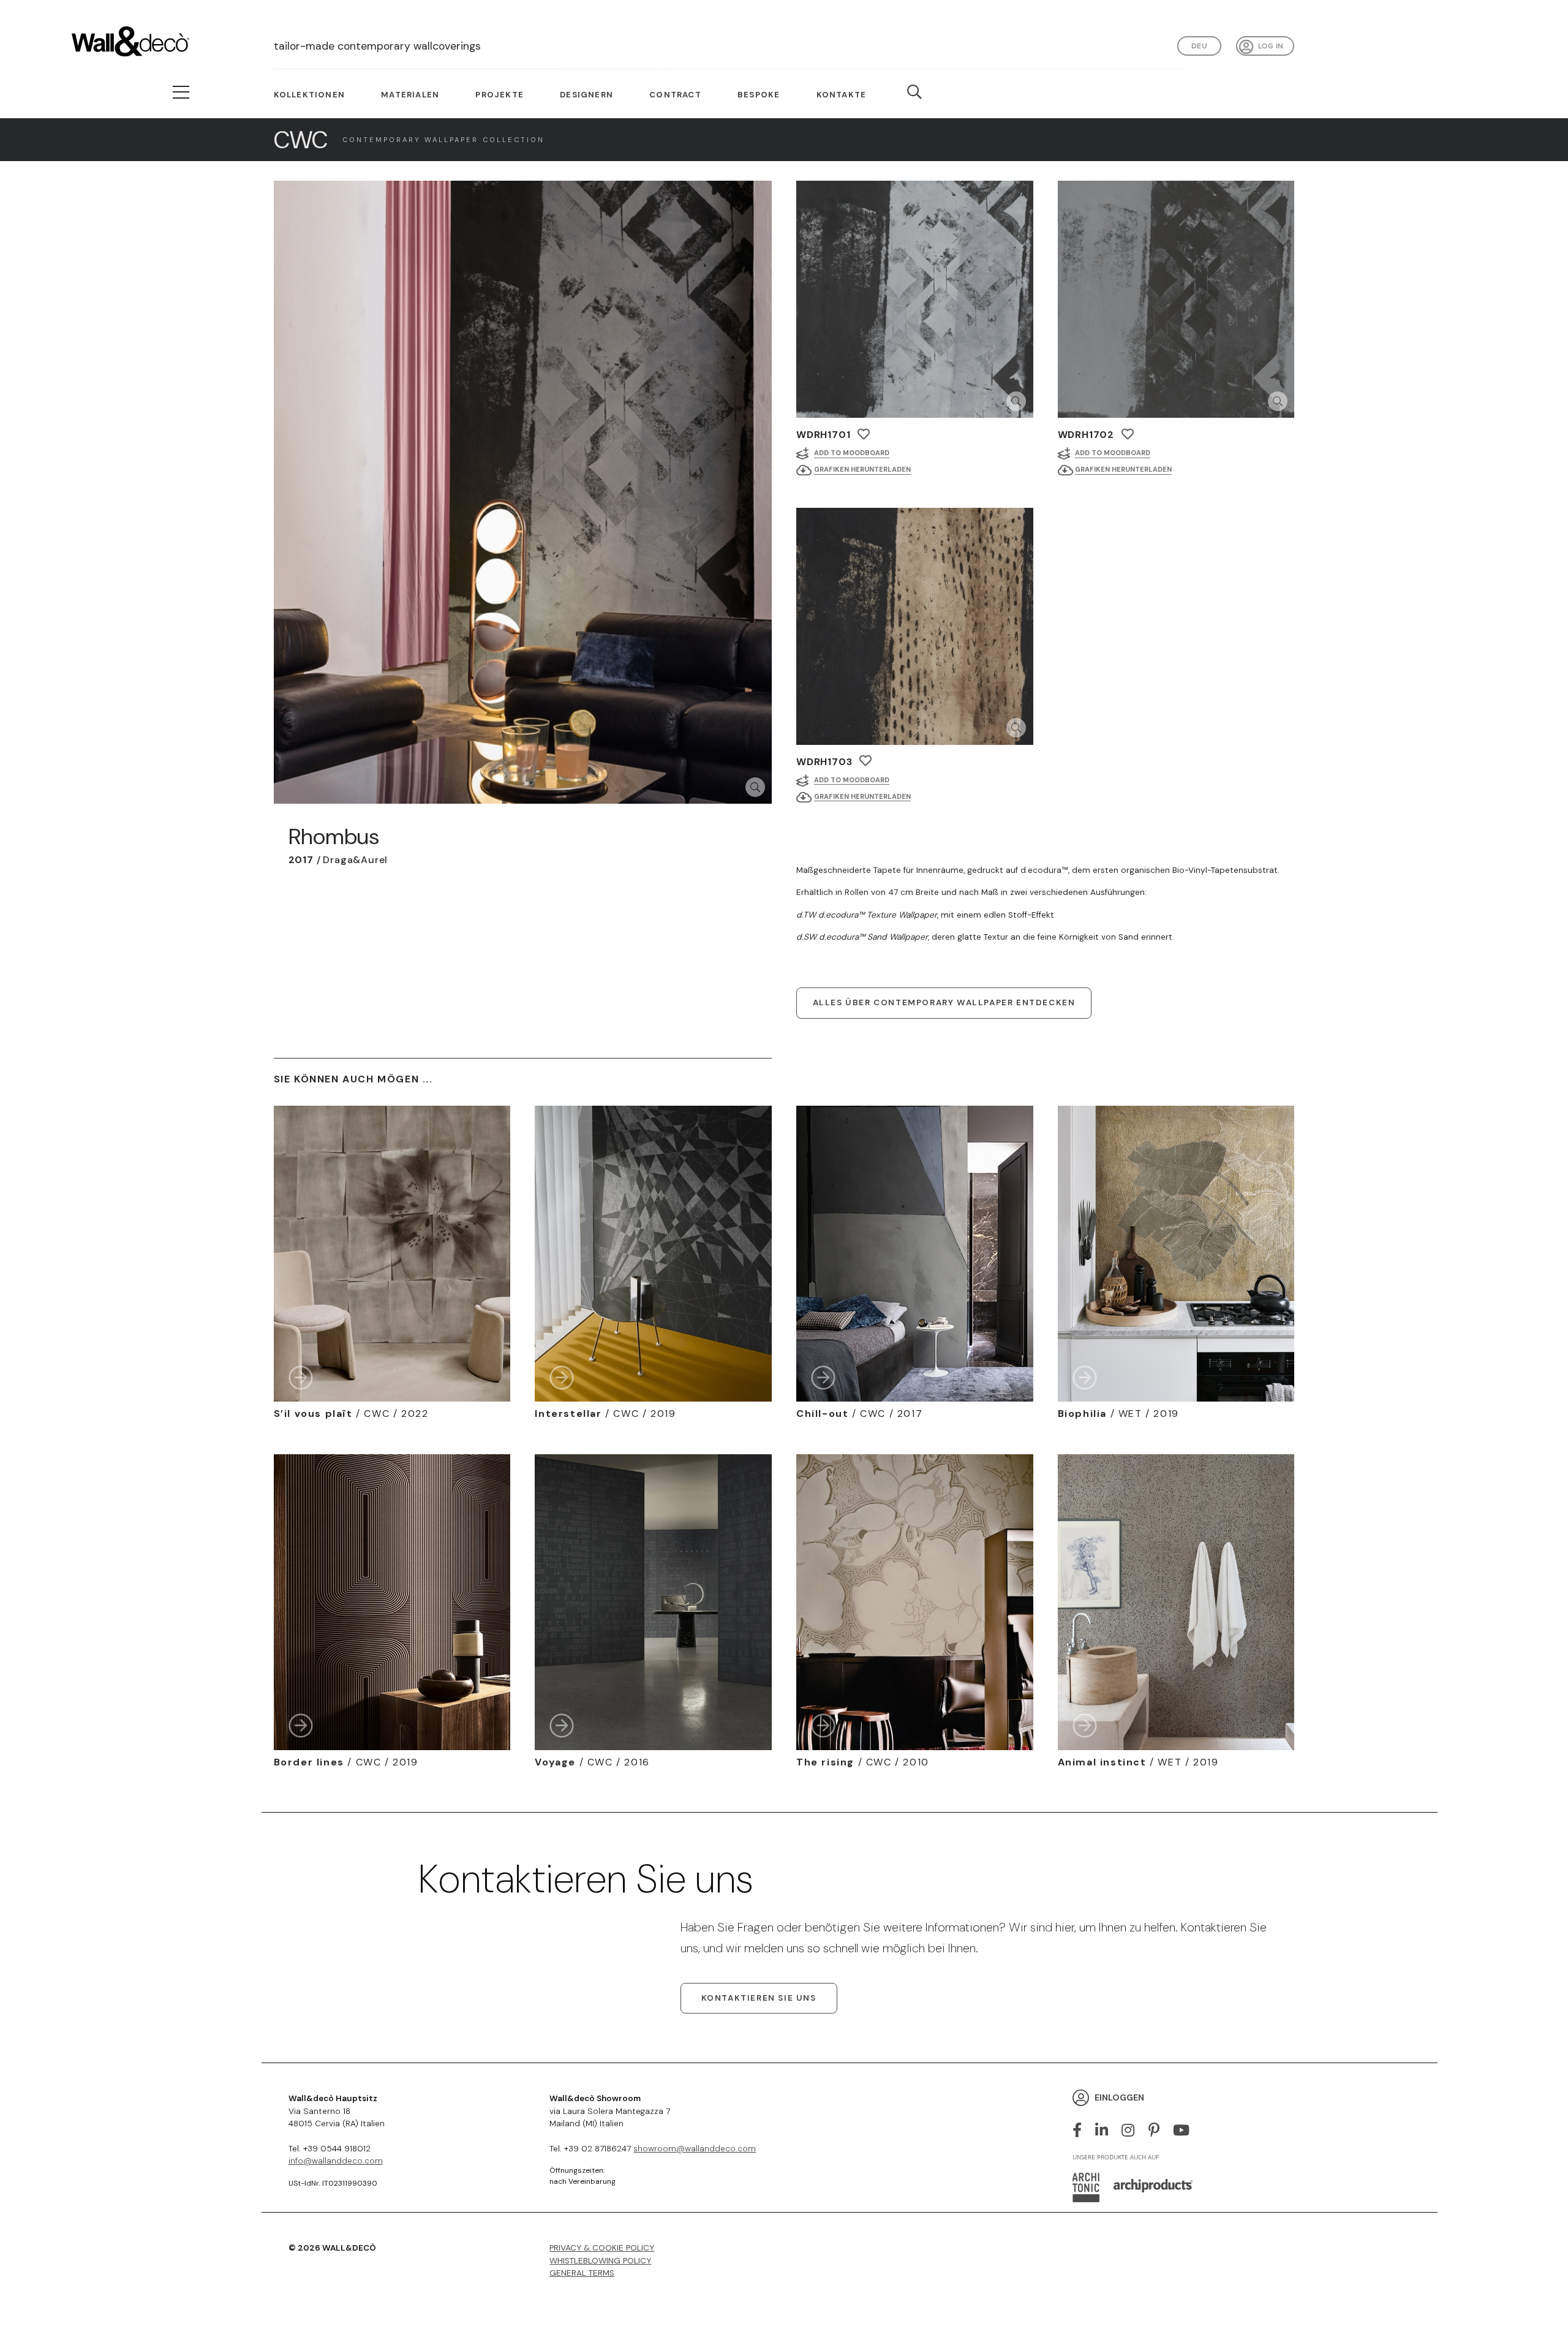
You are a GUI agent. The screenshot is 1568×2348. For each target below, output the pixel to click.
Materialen (410, 95)
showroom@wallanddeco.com (695, 2149)
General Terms (582, 2273)
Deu (1199, 46)
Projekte (499, 95)
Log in (1271, 46)
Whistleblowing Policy (600, 2261)
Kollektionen (309, 95)
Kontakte (842, 95)
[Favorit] (864, 434)
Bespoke (759, 95)
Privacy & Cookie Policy (602, 2248)
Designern (586, 95)
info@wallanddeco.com (336, 2161)
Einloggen (1119, 2097)
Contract (675, 95)
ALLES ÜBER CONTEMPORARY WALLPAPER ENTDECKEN (944, 1002)
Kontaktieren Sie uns (759, 1998)
